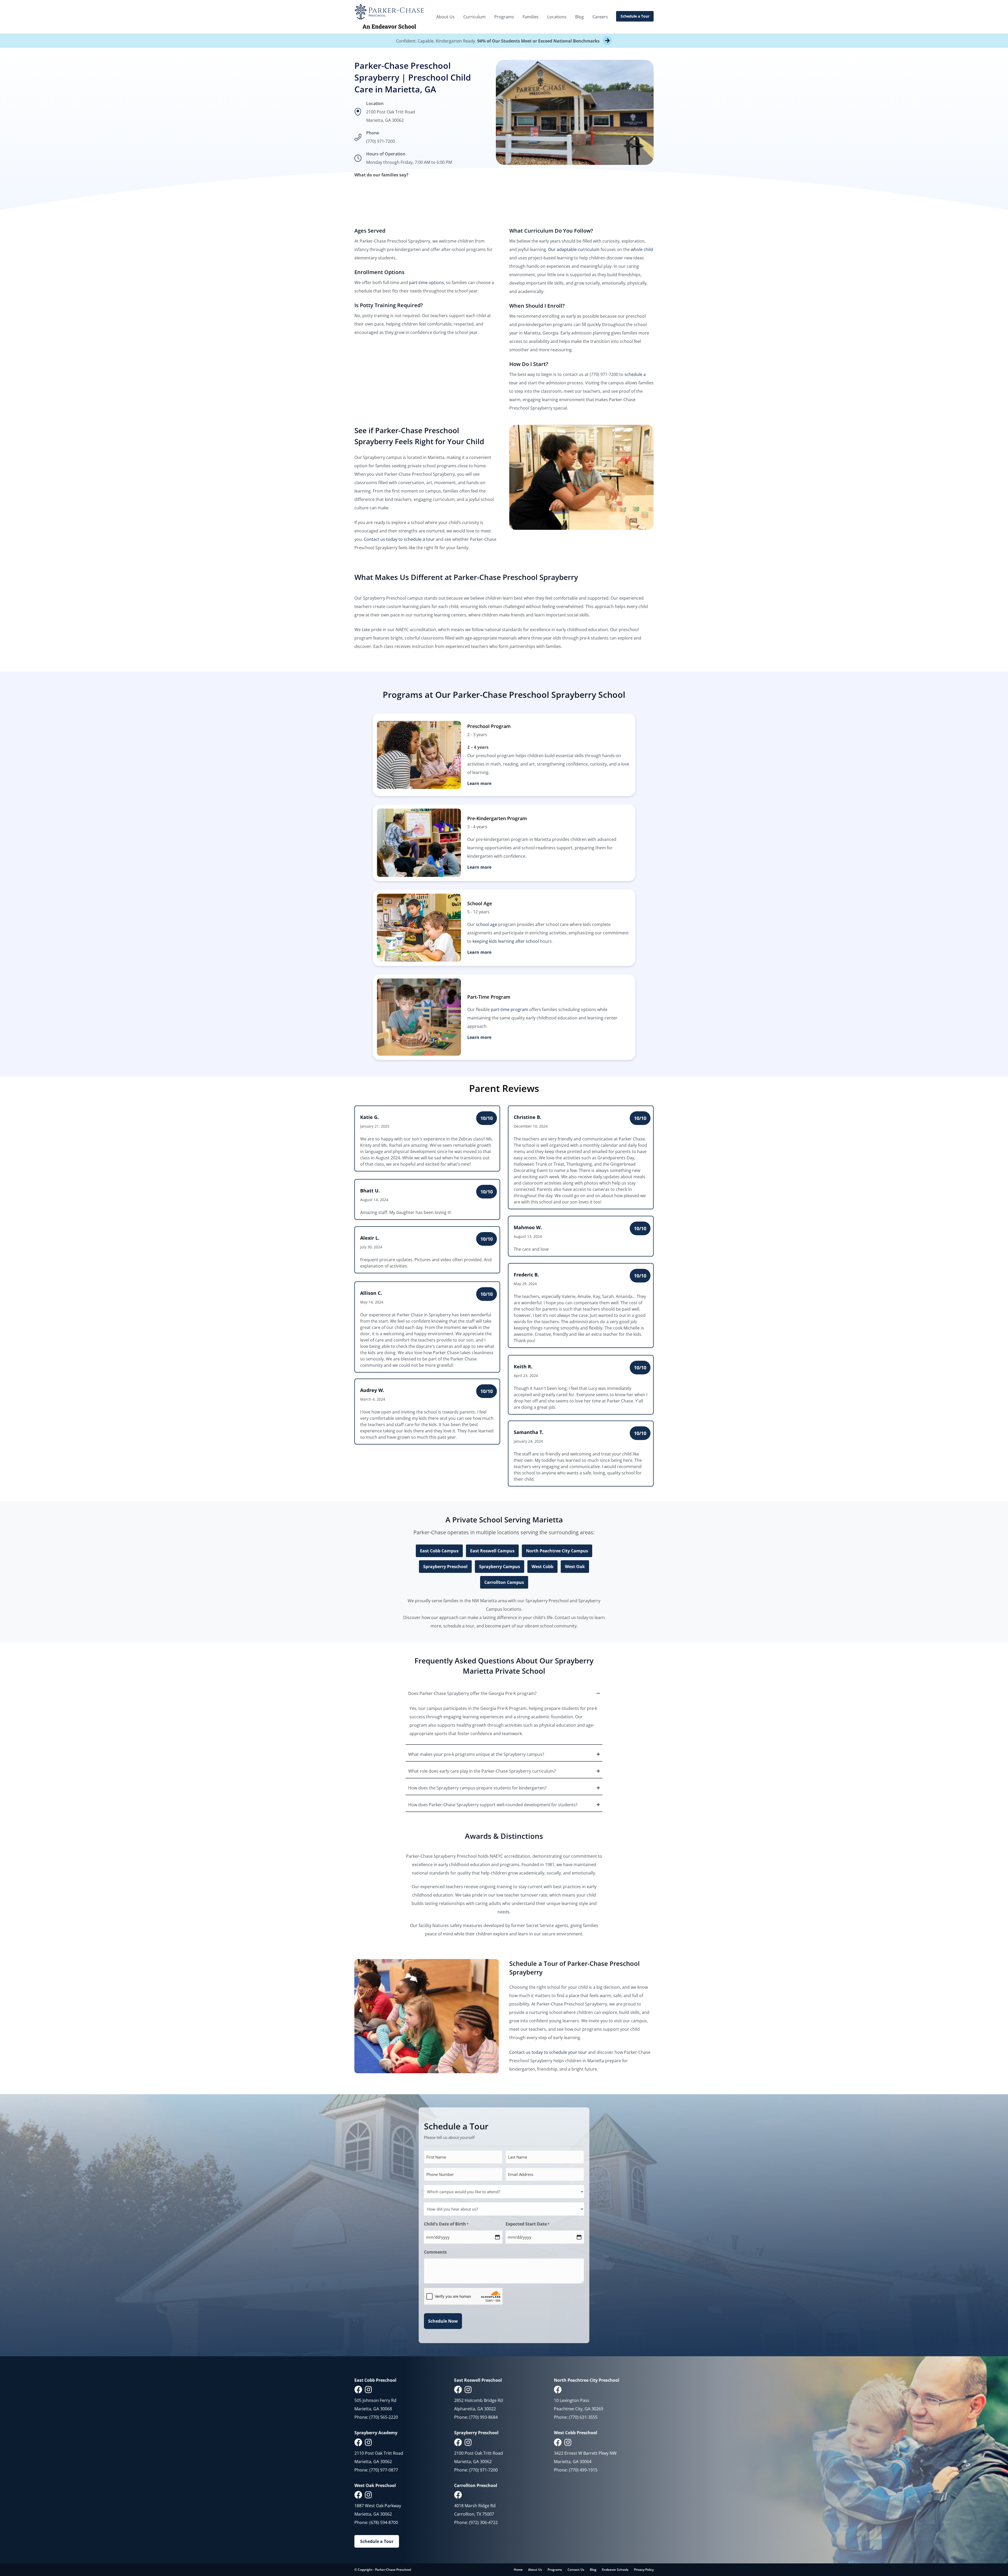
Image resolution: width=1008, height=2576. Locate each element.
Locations (557, 17)
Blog (579, 17)
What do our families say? (381, 175)
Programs (504, 17)
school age (487, 924)
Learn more (479, 783)
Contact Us (576, 2570)
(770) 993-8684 (483, 2417)
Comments (435, 2252)
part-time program (510, 1009)
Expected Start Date (527, 2224)
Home (518, 2570)
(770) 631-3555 (583, 2417)
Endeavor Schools (615, 2570)
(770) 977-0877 (384, 2470)
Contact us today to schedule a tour (399, 539)
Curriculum (474, 17)
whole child (642, 249)
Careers (600, 17)
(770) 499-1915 (583, 2470)
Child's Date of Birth (446, 2224)
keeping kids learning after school (506, 941)
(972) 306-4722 (483, 2522)
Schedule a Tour (635, 16)
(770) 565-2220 (384, 2417)
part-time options (426, 282)
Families (531, 17)
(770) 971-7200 (380, 141)
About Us (445, 17)
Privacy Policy (644, 2570)
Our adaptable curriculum (574, 249)
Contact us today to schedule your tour (548, 2052)
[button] (504, 1693)
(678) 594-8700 (384, 2522)
